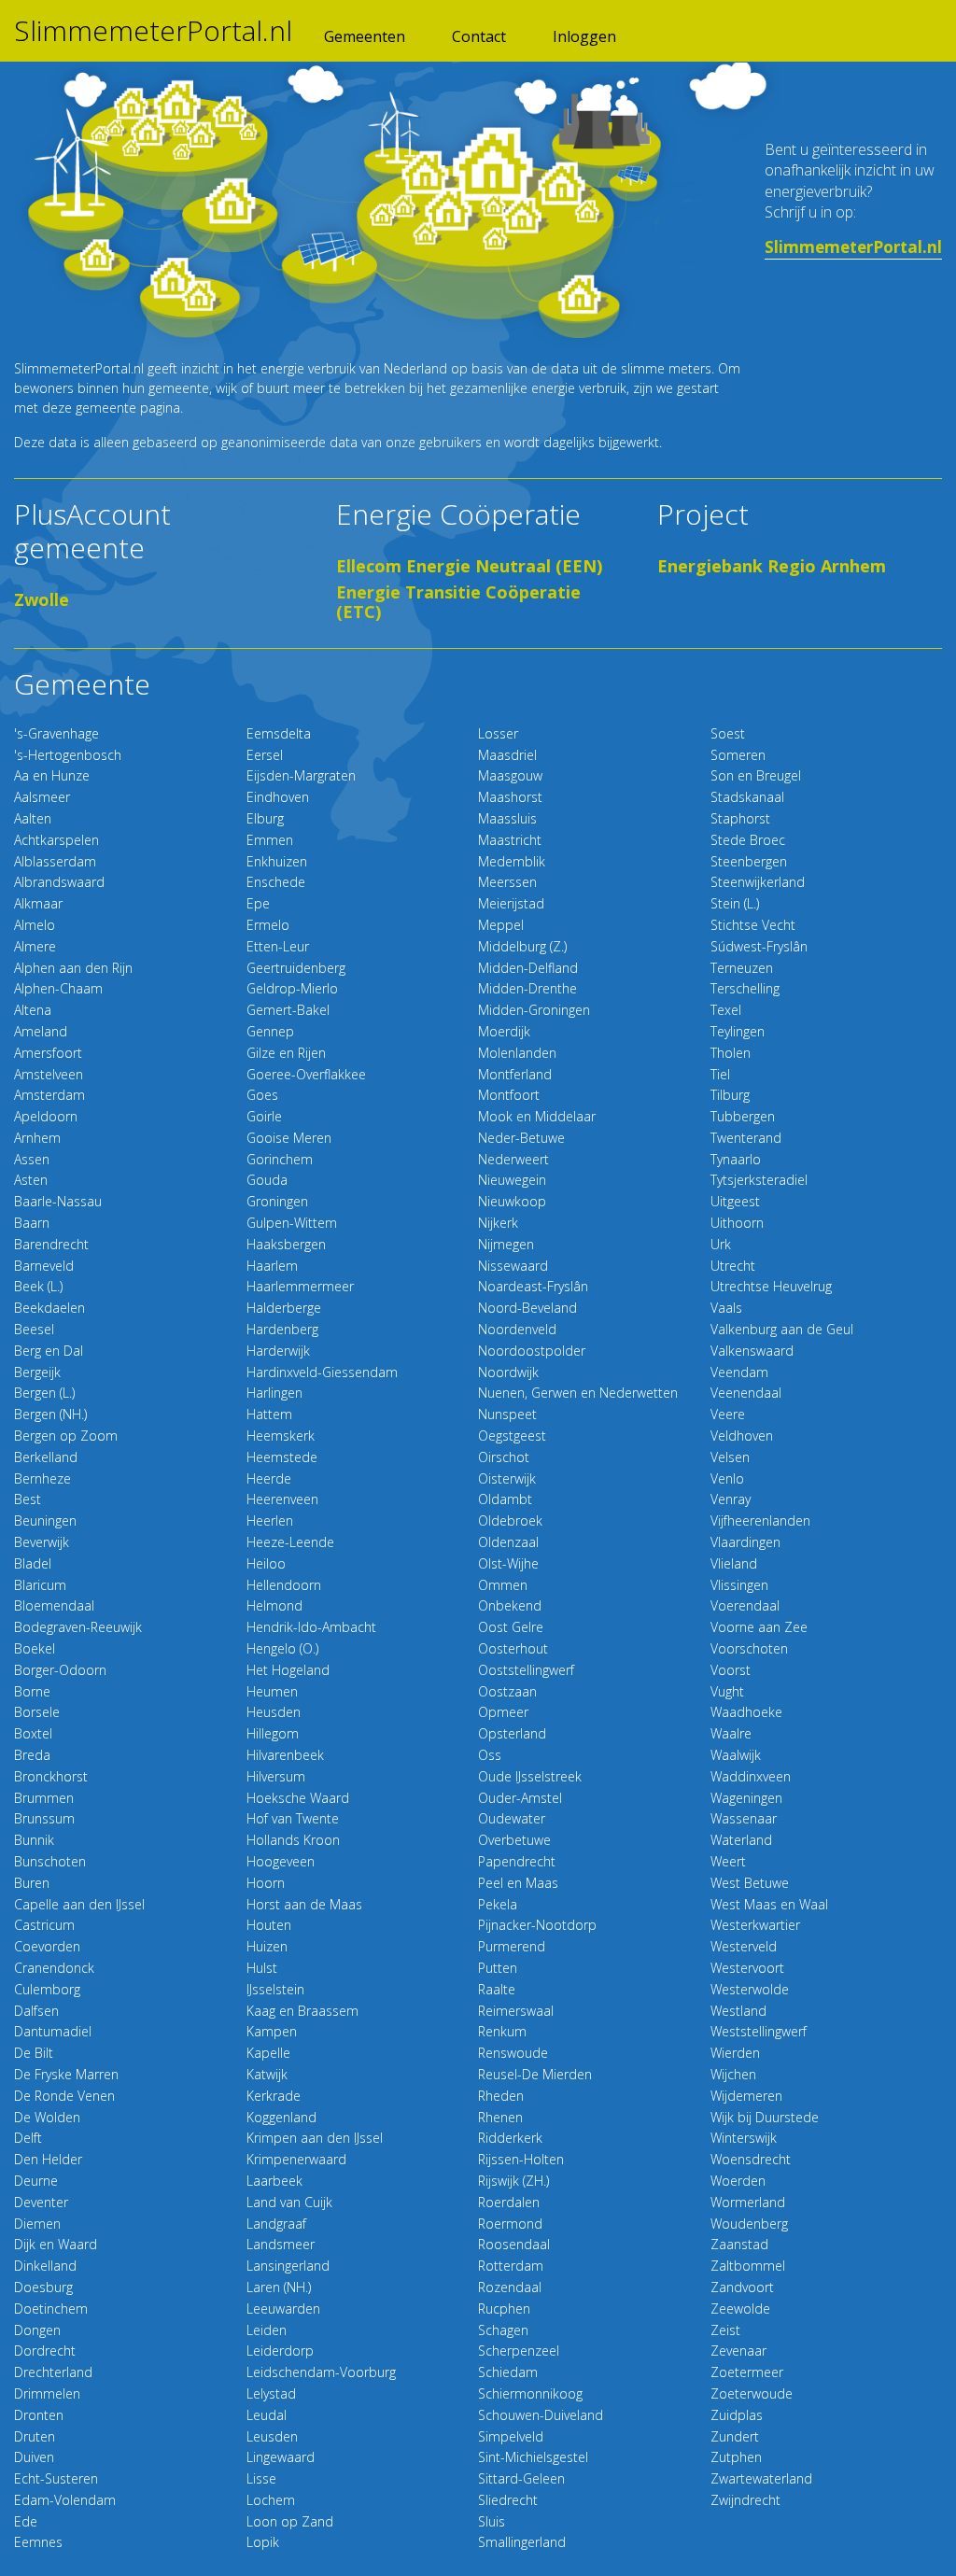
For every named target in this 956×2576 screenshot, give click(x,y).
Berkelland (46, 1457)
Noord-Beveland (527, 1308)
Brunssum (44, 1818)
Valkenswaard (752, 1351)
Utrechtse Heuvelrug (771, 1286)
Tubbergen (743, 1116)
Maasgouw (510, 775)
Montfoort (509, 1095)
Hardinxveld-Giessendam (322, 1372)
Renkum (502, 2031)
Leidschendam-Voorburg (321, 2372)
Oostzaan (507, 1691)
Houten (269, 1925)
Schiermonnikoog (530, 2393)
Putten (498, 1968)
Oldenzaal (508, 1542)
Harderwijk (278, 1351)
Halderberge (284, 1308)
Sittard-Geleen (521, 2478)
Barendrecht (51, 1244)
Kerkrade (274, 2096)
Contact (479, 36)
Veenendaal (746, 1393)
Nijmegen (506, 1244)
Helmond (274, 1605)
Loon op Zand (290, 2521)
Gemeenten (365, 36)
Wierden (735, 2053)
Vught (727, 1691)
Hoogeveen (281, 1861)
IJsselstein (275, 1989)
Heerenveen (282, 1499)
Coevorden (47, 1946)
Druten (35, 2436)
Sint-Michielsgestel (533, 2457)
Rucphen (504, 2309)
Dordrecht (45, 2351)
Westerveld (744, 1946)
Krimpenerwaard (296, 2159)
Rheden (501, 2096)
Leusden (272, 2436)
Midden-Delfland (528, 968)
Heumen (272, 1691)
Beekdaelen (49, 1308)
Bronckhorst (51, 1776)
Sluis (492, 2521)
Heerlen (270, 1520)
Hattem (269, 1414)
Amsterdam (49, 1095)
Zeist (725, 2330)
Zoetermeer (747, 2372)
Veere (728, 1414)
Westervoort (747, 1968)
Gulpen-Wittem (292, 1223)
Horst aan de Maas (304, 1904)
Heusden (274, 1712)
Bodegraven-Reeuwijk (78, 1627)
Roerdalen (509, 2202)
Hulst (262, 1968)
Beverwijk (42, 1542)
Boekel (35, 1648)
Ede (26, 2521)
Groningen (277, 1201)
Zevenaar (738, 2351)
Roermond (510, 2224)
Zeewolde (740, 2309)
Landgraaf (276, 2224)
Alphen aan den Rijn (73, 968)
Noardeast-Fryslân (533, 1286)
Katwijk (267, 2074)
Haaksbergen (286, 1244)
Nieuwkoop (512, 1201)
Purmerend (512, 1946)
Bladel (33, 1563)
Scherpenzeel (519, 2351)
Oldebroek (510, 1520)
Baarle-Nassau (58, 1201)
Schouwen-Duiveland (541, 2415)
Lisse (261, 2478)
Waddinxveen (751, 1776)
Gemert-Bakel (288, 1010)
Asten (31, 1180)
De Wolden (47, 2117)
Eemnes (38, 2542)
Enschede (276, 882)
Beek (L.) (38, 1286)
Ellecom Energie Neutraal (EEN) (469, 566)
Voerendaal (745, 1605)
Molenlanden (517, 1053)
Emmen (270, 840)
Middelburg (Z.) (522, 946)
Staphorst (740, 818)
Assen (32, 1159)
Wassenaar (744, 1818)
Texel (726, 1010)
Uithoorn (737, 1223)
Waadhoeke (746, 1712)
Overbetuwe (514, 1840)
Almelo (35, 925)
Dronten (39, 2415)
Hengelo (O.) (282, 1648)
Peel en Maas (518, 1883)
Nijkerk (498, 1223)
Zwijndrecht (745, 2500)
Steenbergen (749, 861)
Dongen (37, 2330)
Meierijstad (511, 903)
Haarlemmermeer (300, 1286)
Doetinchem (51, 2309)
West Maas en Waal (769, 1904)
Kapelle (268, 2053)
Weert (728, 1861)
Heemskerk (281, 1436)
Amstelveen (49, 1074)
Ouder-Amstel (520, 1798)
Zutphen (736, 2457)
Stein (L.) (735, 903)
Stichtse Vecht (753, 925)
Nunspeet (507, 1414)
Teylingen (738, 1031)
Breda (32, 1755)
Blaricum (40, 1585)
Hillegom (273, 1733)
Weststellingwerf (759, 2031)
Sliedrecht (508, 2500)
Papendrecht (517, 1861)
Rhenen (500, 2117)
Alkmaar (38, 903)
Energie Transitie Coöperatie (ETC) (458, 602)
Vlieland (734, 1563)
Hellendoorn (284, 1585)
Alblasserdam (55, 861)
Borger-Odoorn (60, 1670)
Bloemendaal (54, 1605)
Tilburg (730, 1095)
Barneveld (44, 1266)
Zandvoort (742, 2287)
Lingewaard (281, 2457)
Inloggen (584, 36)
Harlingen (274, 1393)
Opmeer (503, 1712)
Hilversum (276, 1776)
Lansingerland (288, 2266)
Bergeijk (37, 1372)
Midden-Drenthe (527, 988)
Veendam (739, 1372)
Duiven (34, 2457)
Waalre (731, 1733)
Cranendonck (54, 1968)
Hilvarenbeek (285, 1755)
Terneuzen (742, 968)
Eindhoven (278, 797)
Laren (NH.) (279, 2287)
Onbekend (510, 1605)
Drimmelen (47, 2393)
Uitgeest (735, 1201)
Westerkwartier (755, 1925)
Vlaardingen (745, 1542)
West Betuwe (750, 1883)
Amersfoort (48, 1053)
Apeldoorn (46, 1116)
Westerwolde (750, 1989)
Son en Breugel (756, 775)
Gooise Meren (289, 1138)
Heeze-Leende (290, 1542)
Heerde (269, 1478)
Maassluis (507, 818)
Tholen (731, 1053)
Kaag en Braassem (302, 2011)
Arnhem (37, 1138)
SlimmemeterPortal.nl (153, 31)
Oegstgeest (512, 1436)
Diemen (37, 2224)
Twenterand (746, 1138)
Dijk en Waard (56, 2244)
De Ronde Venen (64, 2096)
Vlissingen (739, 1585)
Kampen (272, 2031)
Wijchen (733, 2074)
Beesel (34, 1329)
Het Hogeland (288, 1670)
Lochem (271, 2500)
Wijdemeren (746, 2096)
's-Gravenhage (56, 733)
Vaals (726, 1308)
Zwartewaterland (761, 2478)
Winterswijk (744, 2138)
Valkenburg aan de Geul (782, 1329)
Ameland (41, 1031)
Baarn (32, 1223)
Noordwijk (508, 1372)
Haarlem (272, 1266)
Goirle (264, 1116)
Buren (32, 1883)
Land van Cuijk (289, 2202)
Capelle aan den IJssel (79, 1904)
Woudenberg (749, 2224)
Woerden (738, 2181)
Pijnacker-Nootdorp (537, 1925)
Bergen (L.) (44, 1393)
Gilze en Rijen (286, 1053)
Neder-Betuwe (521, 1138)
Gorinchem (280, 1159)
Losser (498, 733)
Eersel (265, 755)
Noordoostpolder (532, 1351)
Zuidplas (737, 2415)
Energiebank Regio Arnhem (772, 566)
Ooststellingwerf (526, 1670)
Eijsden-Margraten (301, 775)
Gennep (270, 1031)
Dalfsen (36, 2011)
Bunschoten (50, 1861)
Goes (262, 1095)
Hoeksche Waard (298, 1798)
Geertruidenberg (296, 968)
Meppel (501, 925)
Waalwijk (736, 1755)
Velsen (730, 1457)
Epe (258, 903)
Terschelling (745, 988)
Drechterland (53, 2372)
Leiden (267, 2330)
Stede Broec (748, 840)
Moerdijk (504, 1031)
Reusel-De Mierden (535, 2074)
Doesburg (43, 2287)
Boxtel (33, 1733)
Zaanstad (739, 2244)
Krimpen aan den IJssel (315, 2138)
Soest (728, 733)
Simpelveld (511, 2436)
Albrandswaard (59, 882)
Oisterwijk (507, 1478)
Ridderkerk (510, 2138)
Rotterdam (511, 2266)
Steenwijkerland (758, 882)
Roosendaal (514, 2244)
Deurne (36, 2181)
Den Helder (48, 2159)
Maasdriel (507, 755)
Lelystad (271, 2393)
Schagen (503, 2330)
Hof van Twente (293, 1818)
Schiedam (508, 2372)
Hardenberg (282, 1329)
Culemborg (47, 1989)
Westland (738, 2011)
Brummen (44, 1798)
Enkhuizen (277, 861)
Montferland (515, 1074)
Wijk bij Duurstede (765, 2117)
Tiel (720, 1074)
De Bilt (34, 2053)
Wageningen (746, 1798)
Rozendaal (510, 2287)
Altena (33, 1010)
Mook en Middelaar (537, 1116)
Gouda (267, 1180)
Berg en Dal (49, 1351)
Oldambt (505, 1499)
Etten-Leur (278, 946)
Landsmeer (281, 2244)
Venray (731, 1499)
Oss (490, 1755)
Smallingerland (522, 2542)
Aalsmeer (42, 797)
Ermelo (268, 925)
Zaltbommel (748, 2266)
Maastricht (510, 840)
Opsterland (512, 1733)
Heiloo (266, 1563)
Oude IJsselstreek (530, 1776)
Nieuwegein (512, 1180)
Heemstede (282, 1457)
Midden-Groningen (534, 1010)
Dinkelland (45, 2266)
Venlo (727, 1478)
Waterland (741, 1840)
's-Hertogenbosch (68, 755)
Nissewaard (513, 1266)
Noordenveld (517, 1329)
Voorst (731, 1670)
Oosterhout (513, 1648)
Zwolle (42, 599)
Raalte (497, 1989)
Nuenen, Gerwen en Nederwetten (578, 1393)
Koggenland (281, 2117)
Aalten (33, 818)
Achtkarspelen (56, 840)
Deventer (41, 2202)
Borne (32, 1691)
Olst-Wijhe (508, 1563)
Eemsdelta (279, 733)
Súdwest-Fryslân (759, 946)
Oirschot (504, 1457)
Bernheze (42, 1478)
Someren (738, 755)
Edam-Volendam (65, 2500)
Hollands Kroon (293, 1840)
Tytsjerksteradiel (759, 1180)
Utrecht (733, 1266)
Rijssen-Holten (521, 2159)
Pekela (498, 1904)
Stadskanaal (747, 797)
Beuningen (45, 1520)
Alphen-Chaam (58, 988)
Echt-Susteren (56, 2478)
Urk (721, 1244)
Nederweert (513, 1159)
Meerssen (507, 882)
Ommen (503, 1585)
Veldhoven (742, 1436)
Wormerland (748, 2202)
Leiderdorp (280, 2351)
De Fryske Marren (66, 2074)
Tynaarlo (736, 1159)
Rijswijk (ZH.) (513, 2181)
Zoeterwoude (752, 2393)
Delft (28, 2138)
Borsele (37, 1712)
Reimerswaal (516, 2011)
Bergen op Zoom (66, 1436)
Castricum (44, 1925)
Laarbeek (274, 2181)
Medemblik (512, 861)
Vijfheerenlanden (760, 1520)
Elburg (265, 818)
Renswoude (513, 2053)
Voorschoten (749, 1648)
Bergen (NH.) (50, 1414)
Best (28, 1499)
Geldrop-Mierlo (292, 988)
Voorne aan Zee (759, 1627)
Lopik (263, 2542)
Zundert (735, 2436)
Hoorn (266, 1883)
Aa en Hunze (52, 775)
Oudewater (512, 1818)
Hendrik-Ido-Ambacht (311, 1627)
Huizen (267, 1946)
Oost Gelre (511, 1627)
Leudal (267, 2415)
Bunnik (34, 1840)
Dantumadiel (53, 2031)
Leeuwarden (283, 2309)
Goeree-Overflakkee (306, 1074)
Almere (35, 946)
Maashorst (510, 797)
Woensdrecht (751, 2159)
